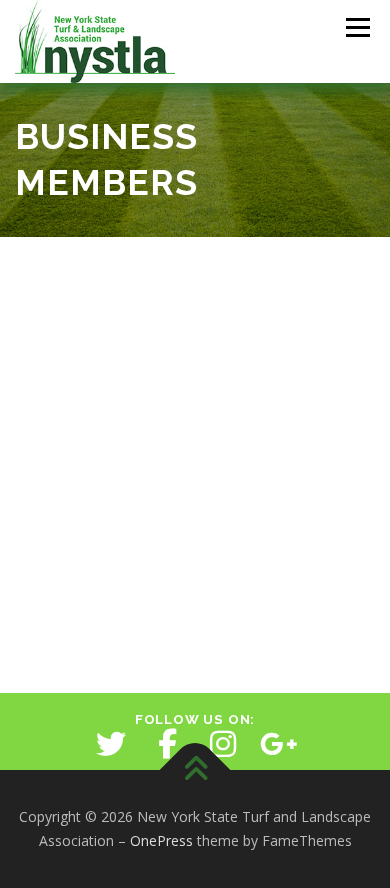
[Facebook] (167, 744)
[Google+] (279, 744)
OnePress (161, 840)
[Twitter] (111, 744)
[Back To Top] (195, 770)
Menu (356, 27)
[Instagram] (223, 744)
